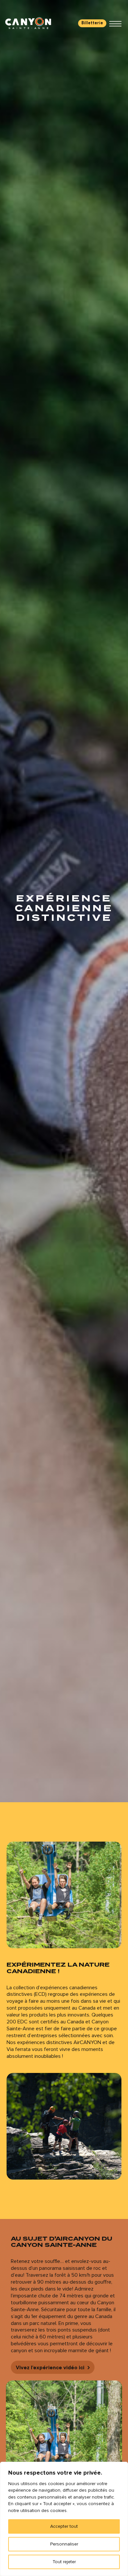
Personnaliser (64, 2544)
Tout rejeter (64, 2562)
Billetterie (92, 23)
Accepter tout (64, 2526)
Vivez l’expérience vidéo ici (50, 2368)
